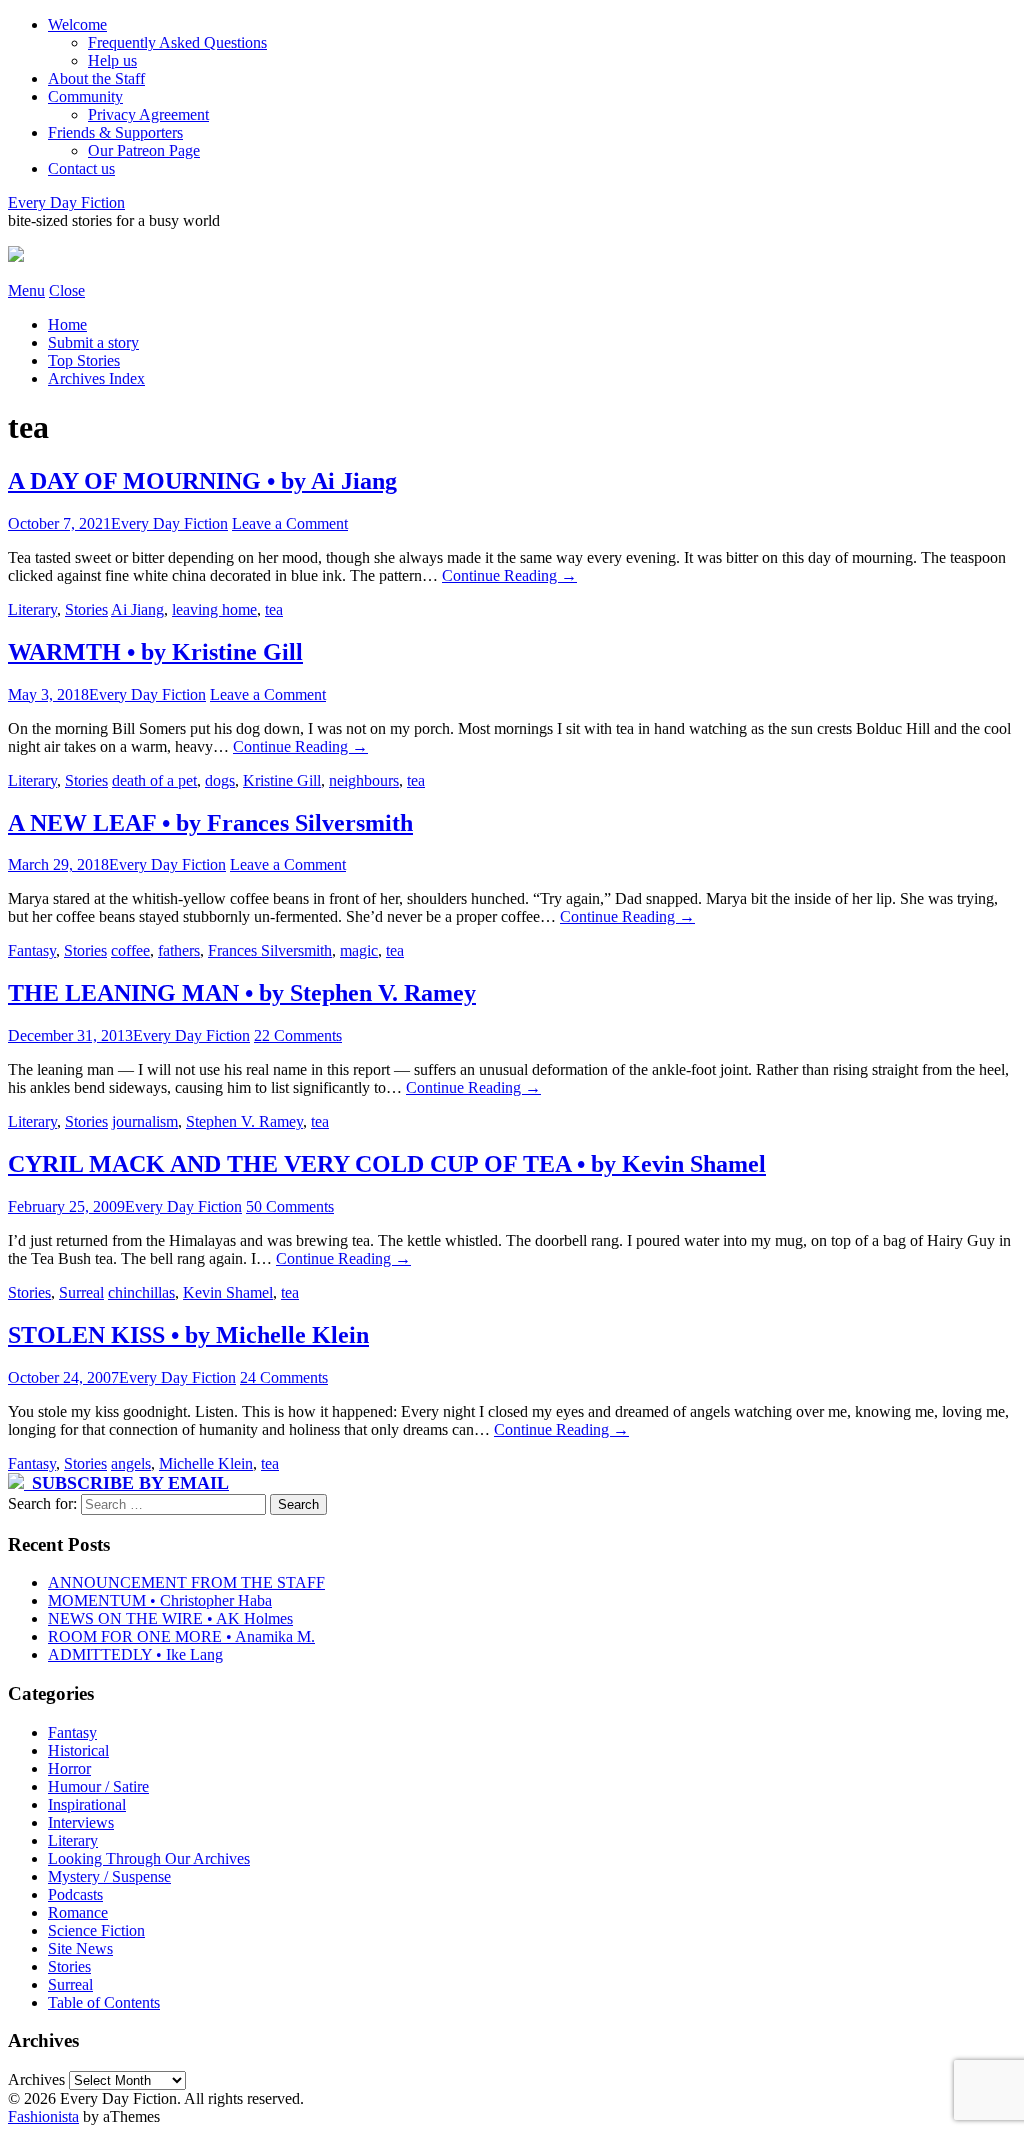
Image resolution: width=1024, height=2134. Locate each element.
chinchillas (141, 1292)
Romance (78, 1912)
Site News (80, 1948)
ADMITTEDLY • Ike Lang (135, 1654)
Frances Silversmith (270, 950)
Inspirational (87, 1804)
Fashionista (43, 2116)
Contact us (81, 168)
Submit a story (93, 342)
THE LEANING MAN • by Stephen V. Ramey (242, 993)
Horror (69, 1768)
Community (85, 96)
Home (67, 324)
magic (359, 950)
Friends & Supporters (115, 132)
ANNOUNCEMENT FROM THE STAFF (186, 1582)
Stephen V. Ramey (244, 1121)
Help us (112, 60)
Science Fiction (96, 1930)
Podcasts (75, 1894)
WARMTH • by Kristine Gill (155, 652)
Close (67, 290)
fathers (179, 950)
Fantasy (32, 950)
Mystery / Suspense (109, 1876)
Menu (26, 290)
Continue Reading (509, 575)
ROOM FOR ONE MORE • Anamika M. (181, 1636)
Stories (86, 609)
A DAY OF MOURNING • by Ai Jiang (202, 481)
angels (131, 1463)
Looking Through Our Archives (149, 1858)
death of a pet (154, 780)
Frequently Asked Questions (177, 42)
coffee (130, 950)
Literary (32, 609)
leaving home (214, 609)
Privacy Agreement (148, 114)
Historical (78, 1750)
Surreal (81, 1292)
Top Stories (84, 360)
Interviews (81, 1822)
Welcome (77, 24)
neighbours (364, 780)
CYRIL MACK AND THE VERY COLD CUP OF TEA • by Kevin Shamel (387, 1164)
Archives (36, 2079)
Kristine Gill (282, 780)
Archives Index (96, 378)
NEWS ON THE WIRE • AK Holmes (170, 1618)
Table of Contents (104, 2002)
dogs (220, 780)
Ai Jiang (137, 609)
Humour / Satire (98, 1786)
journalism (145, 1121)
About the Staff (96, 78)
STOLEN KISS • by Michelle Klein (188, 1335)
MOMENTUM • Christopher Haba (160, 1600)
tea (274, 609)
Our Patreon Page (144, 150)
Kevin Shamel (228, 1292)
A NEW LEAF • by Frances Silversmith (210, 823)
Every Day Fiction (66, 202)
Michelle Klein (206, 1463)
